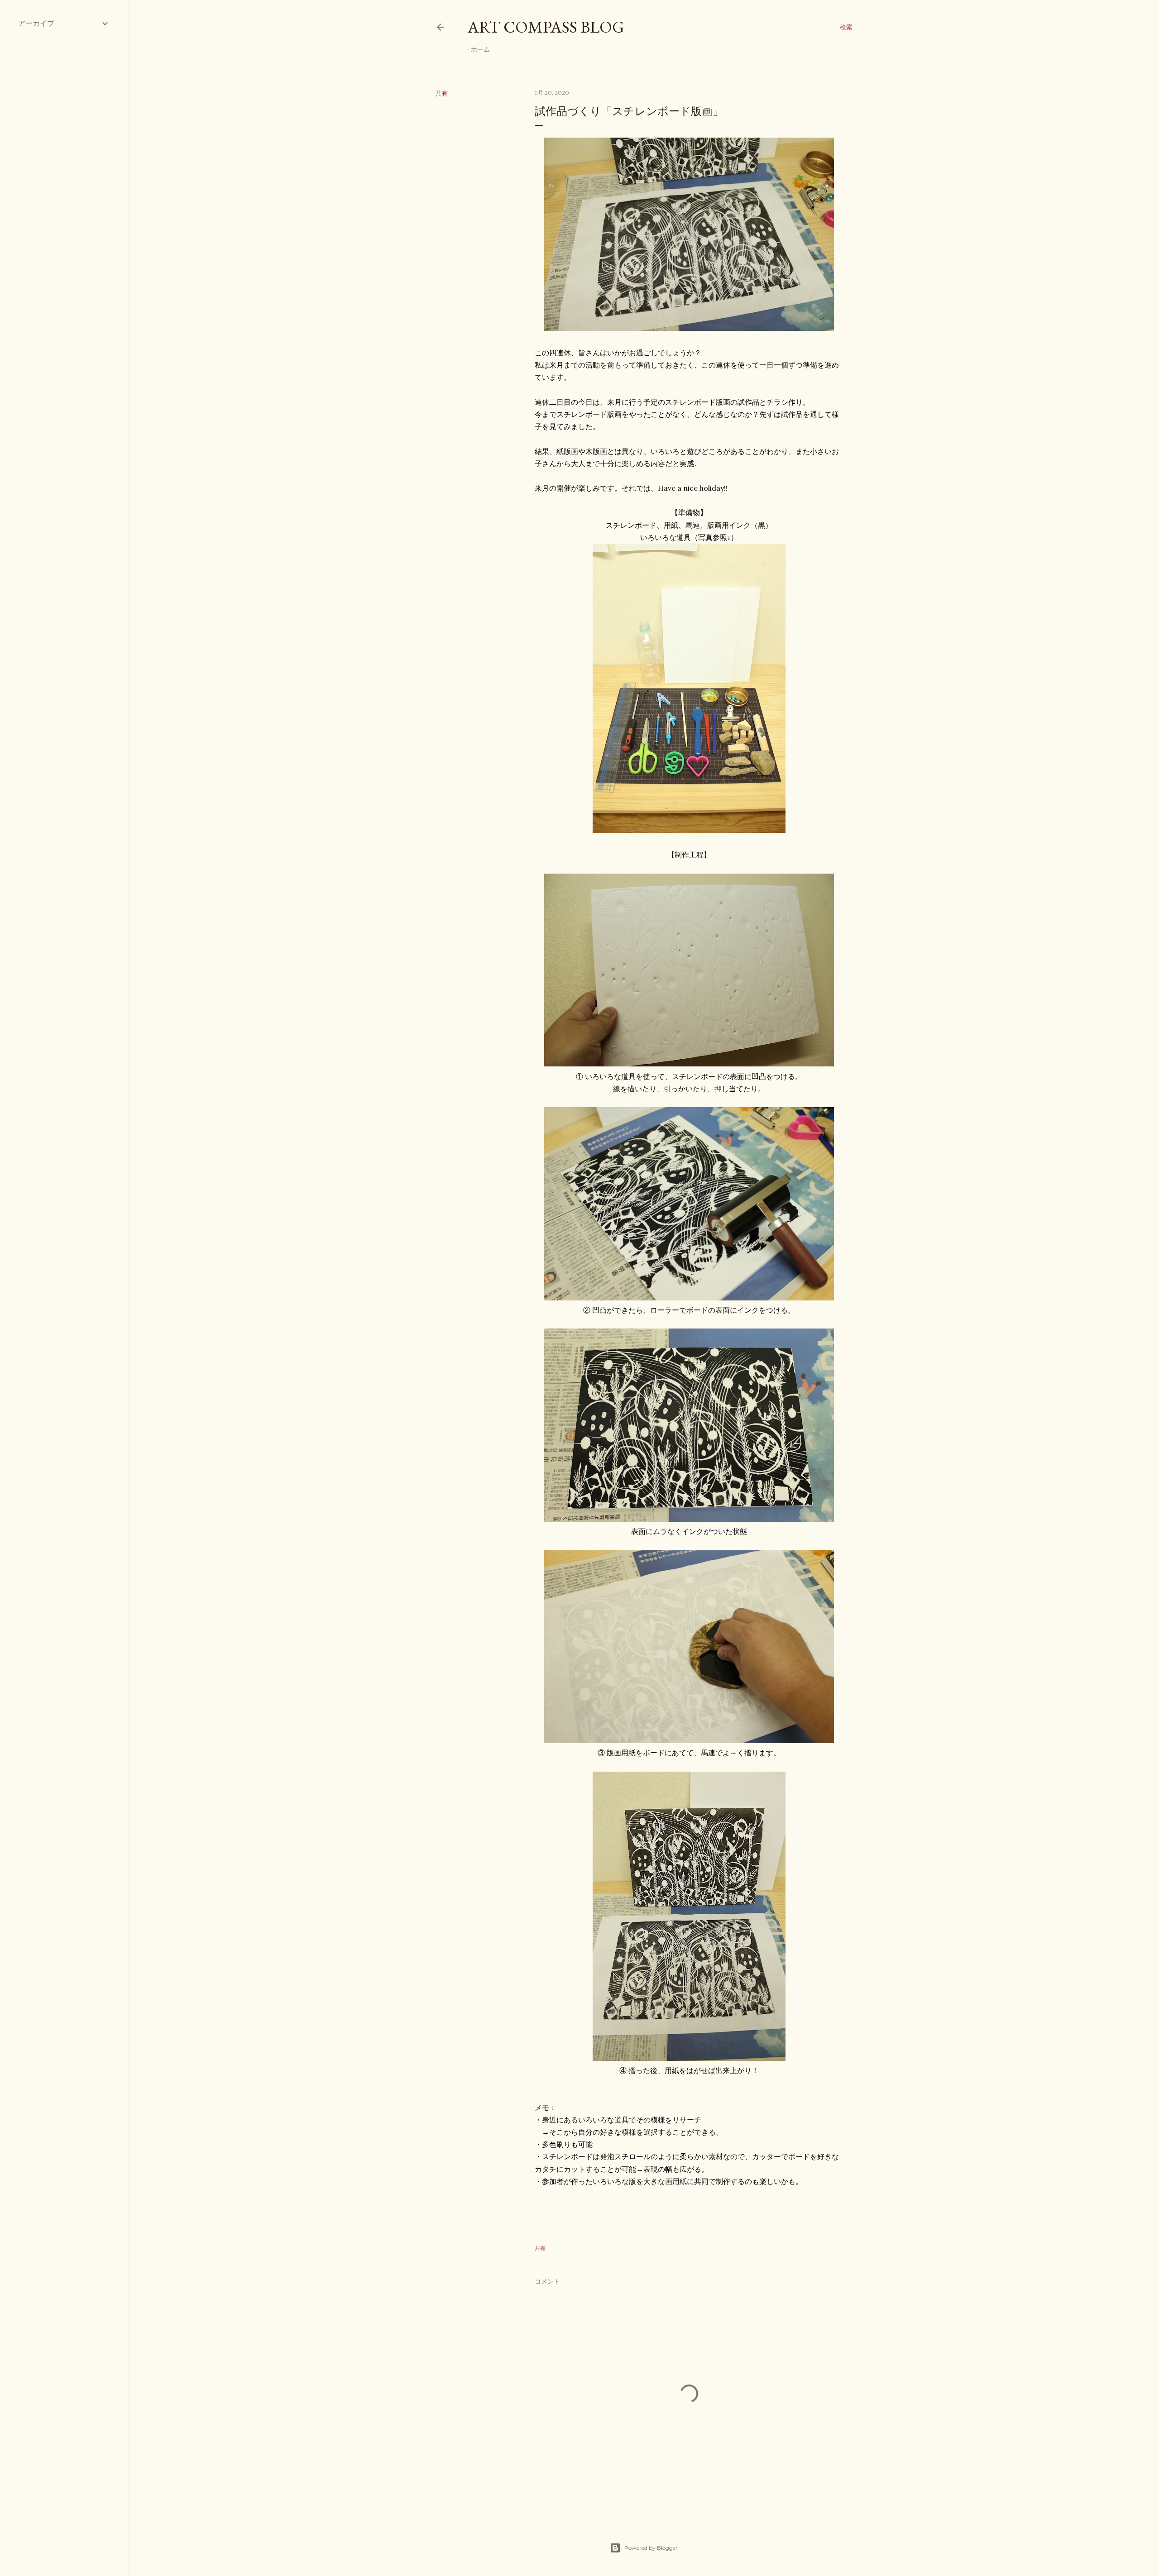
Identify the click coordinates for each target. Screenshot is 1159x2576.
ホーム (480, 49)
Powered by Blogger (651, 2548)
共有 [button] (441, 93)
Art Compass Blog (546, 27)
